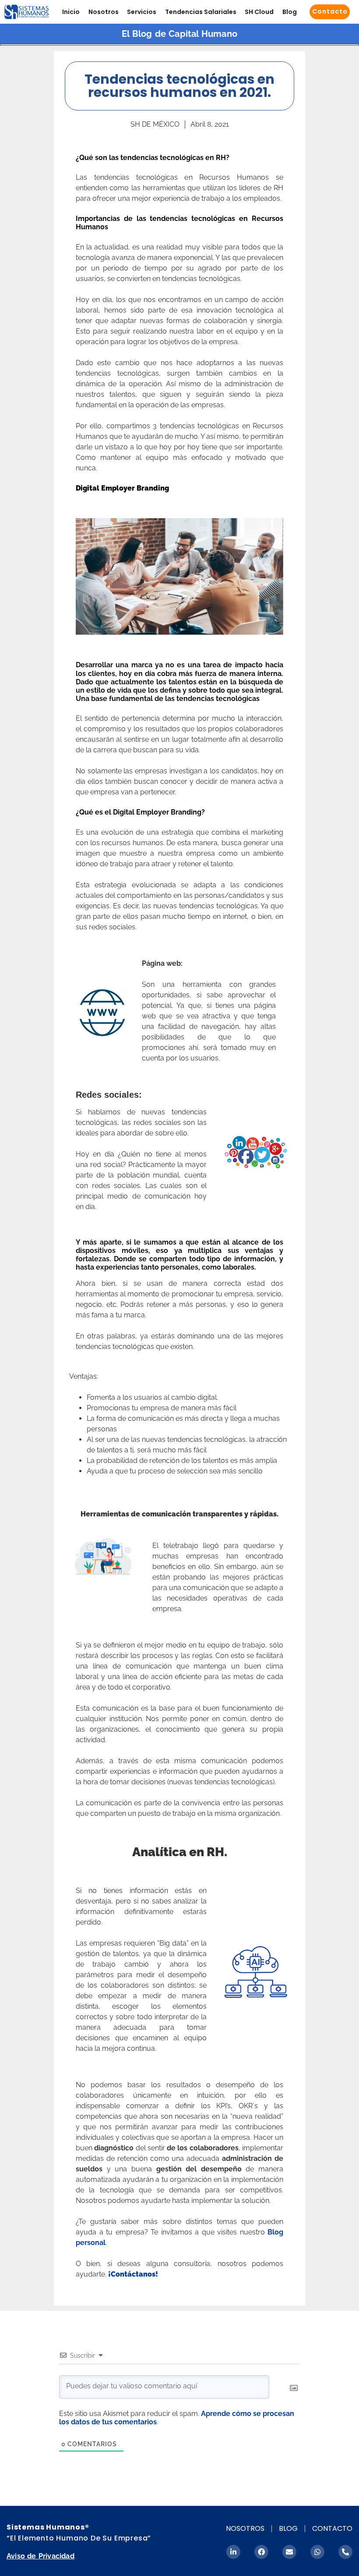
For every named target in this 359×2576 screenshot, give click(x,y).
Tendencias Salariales (201, 12)
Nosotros (104, 12)
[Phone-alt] (345, 2552)
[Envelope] (289, 2552)
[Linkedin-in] (233, 2552)
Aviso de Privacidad (40, 2556)
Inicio (71, 12)
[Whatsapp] (317, 2552)
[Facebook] (261, 2552)
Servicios (142, 12)
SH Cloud (259, 12)
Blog (290, 12)
